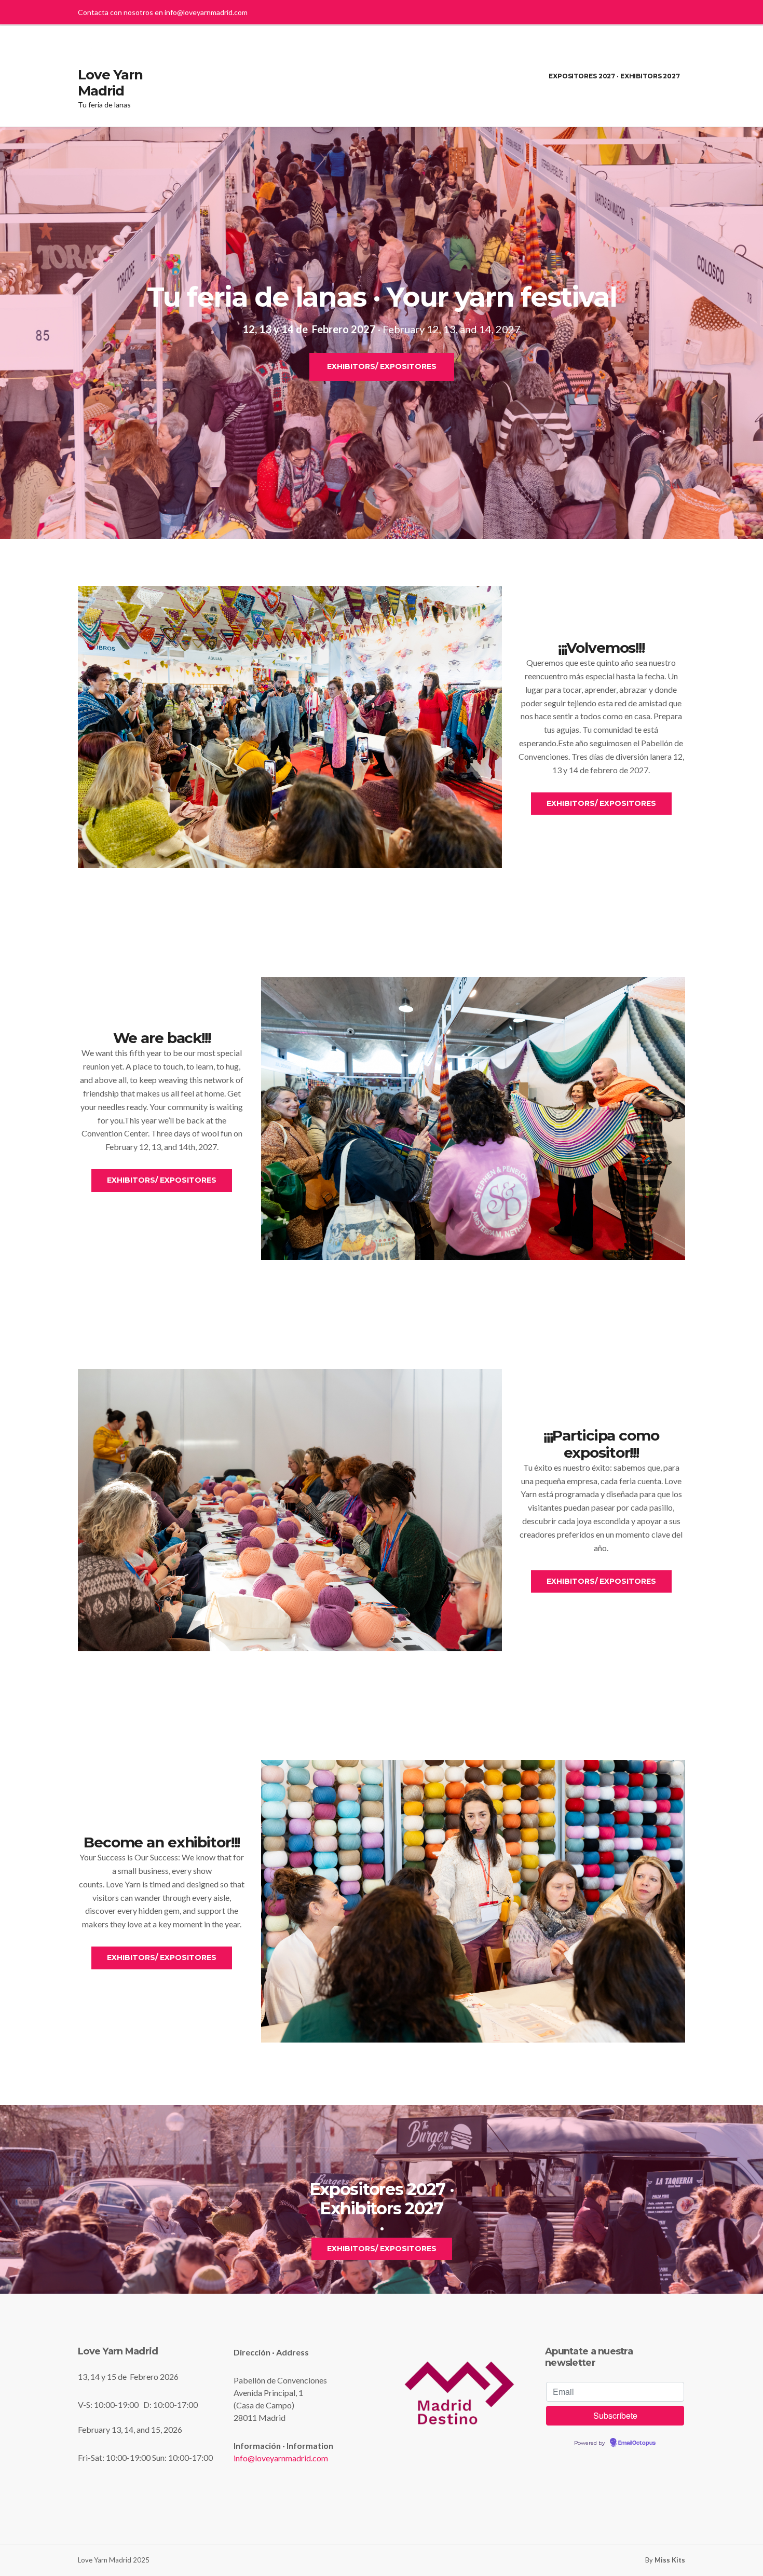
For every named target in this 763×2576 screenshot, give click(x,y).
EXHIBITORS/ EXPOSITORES (382, 366)
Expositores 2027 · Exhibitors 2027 (614, 76)
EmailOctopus (637, 2443)
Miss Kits (670, 2560)
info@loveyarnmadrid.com (206, 12)
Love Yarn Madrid (110, 83)
